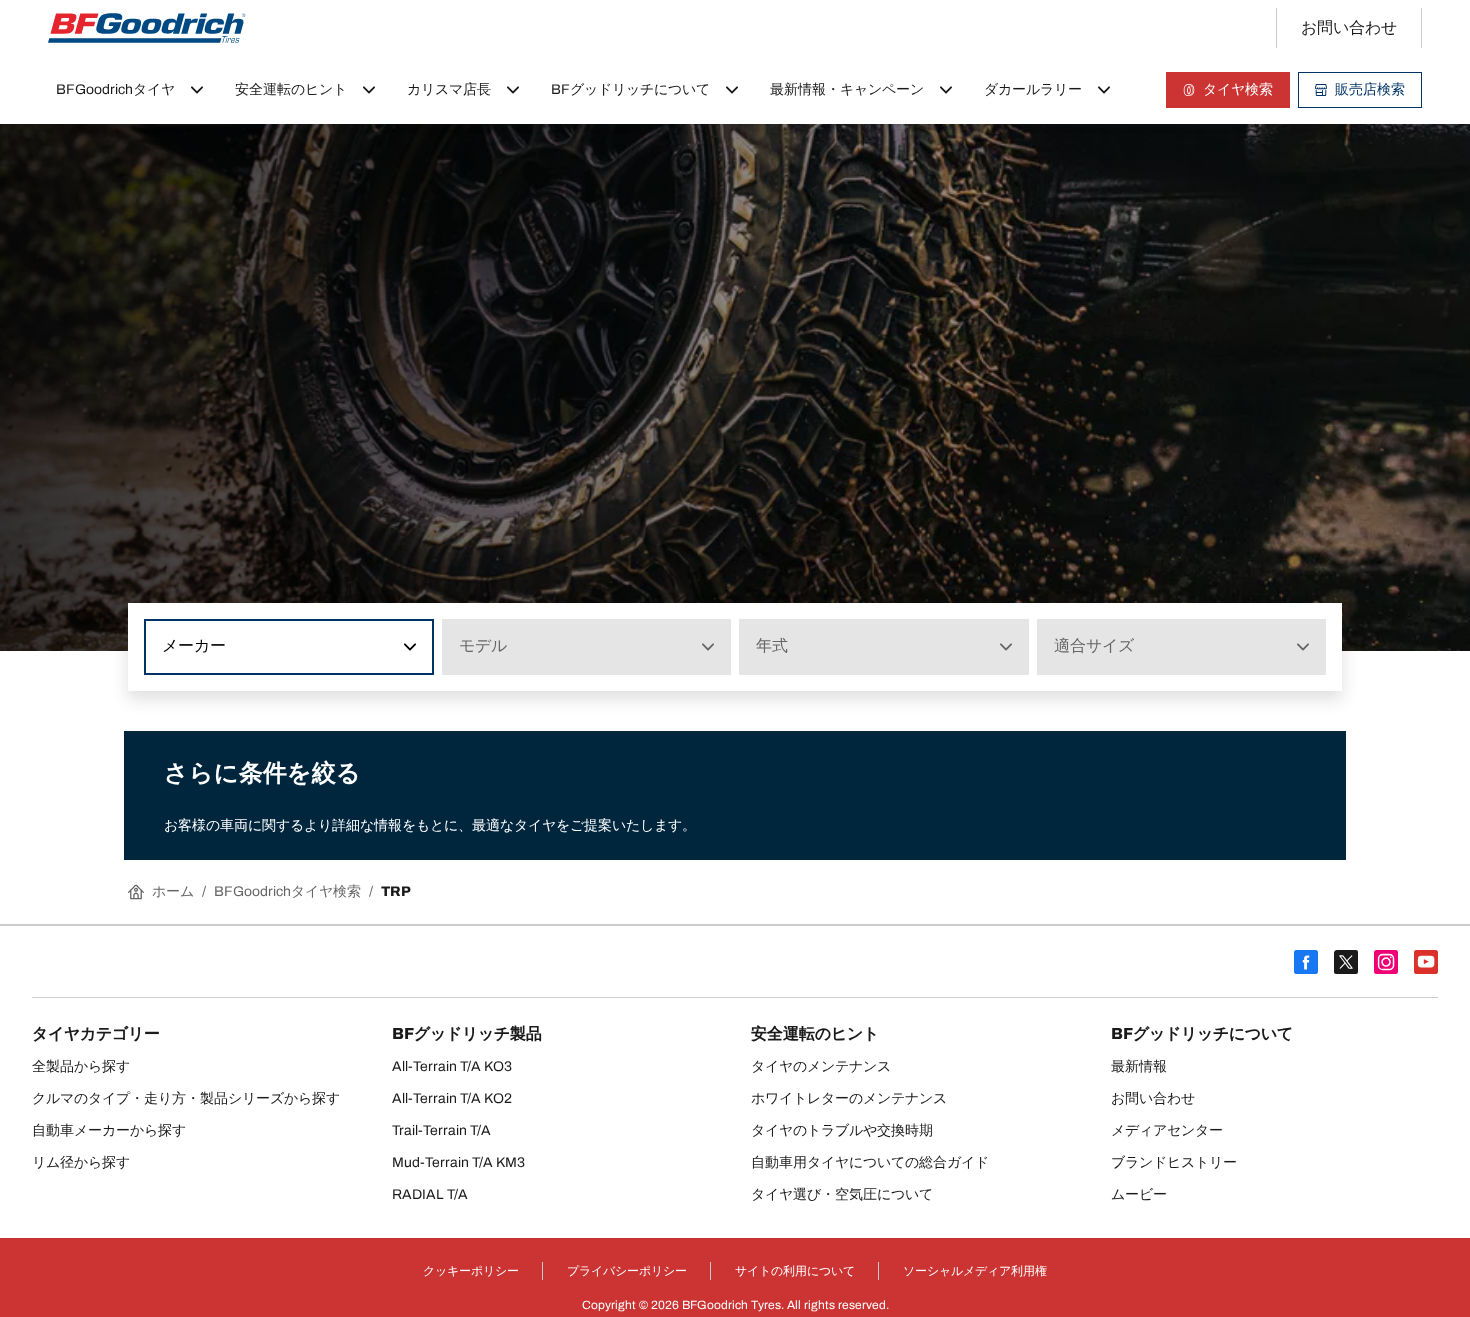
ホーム (173, 891)
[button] (408, 647)
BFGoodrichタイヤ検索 (287, 891)
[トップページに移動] (147, 28)
